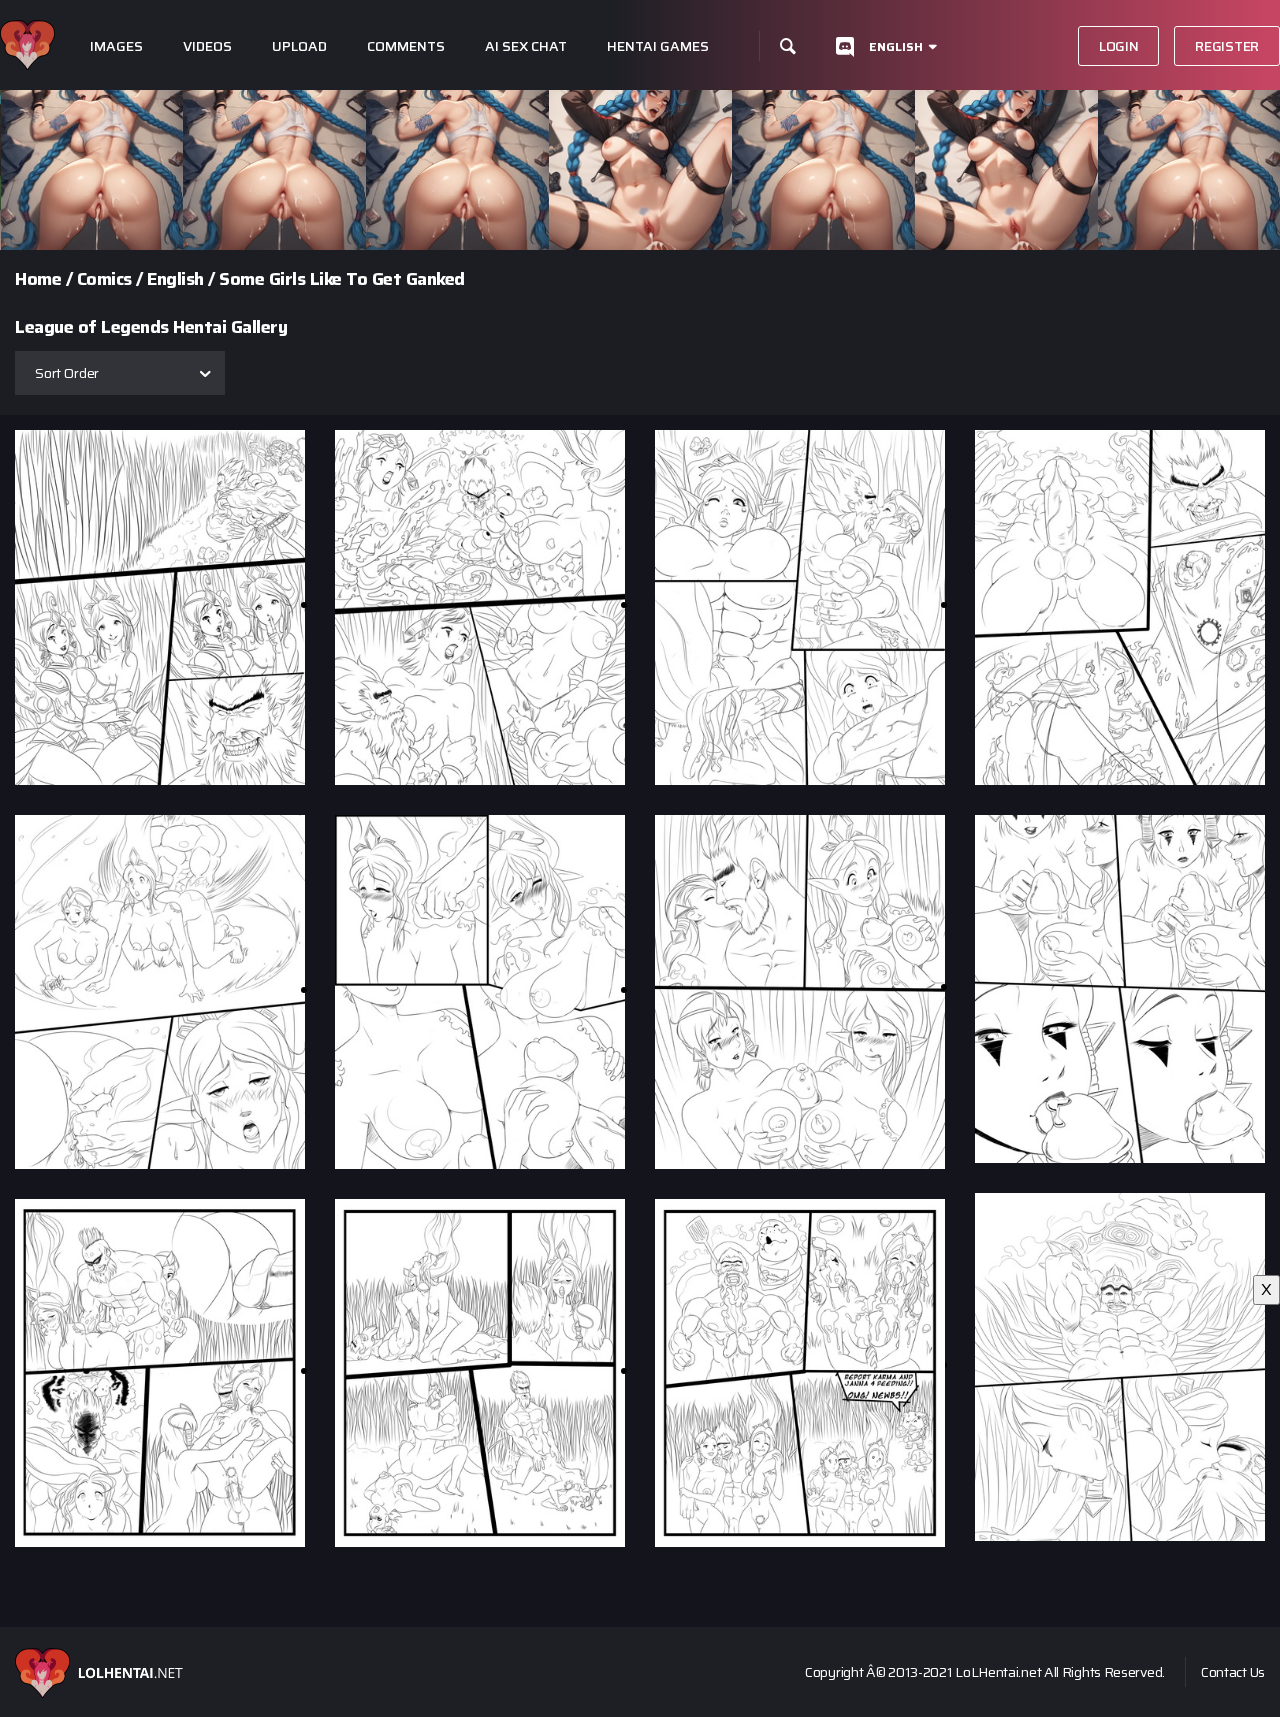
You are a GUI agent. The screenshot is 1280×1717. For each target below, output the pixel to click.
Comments (406, 46)
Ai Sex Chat (526, 46)
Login (1119, 46)
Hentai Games (658, 46)
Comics (104, 279)
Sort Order (67, 373)
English (896, 46)
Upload (299, 46)
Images (116, 46)
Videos (207, 46)
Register (1227, 46)
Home (38, 279)
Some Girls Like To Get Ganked (342, 279)
